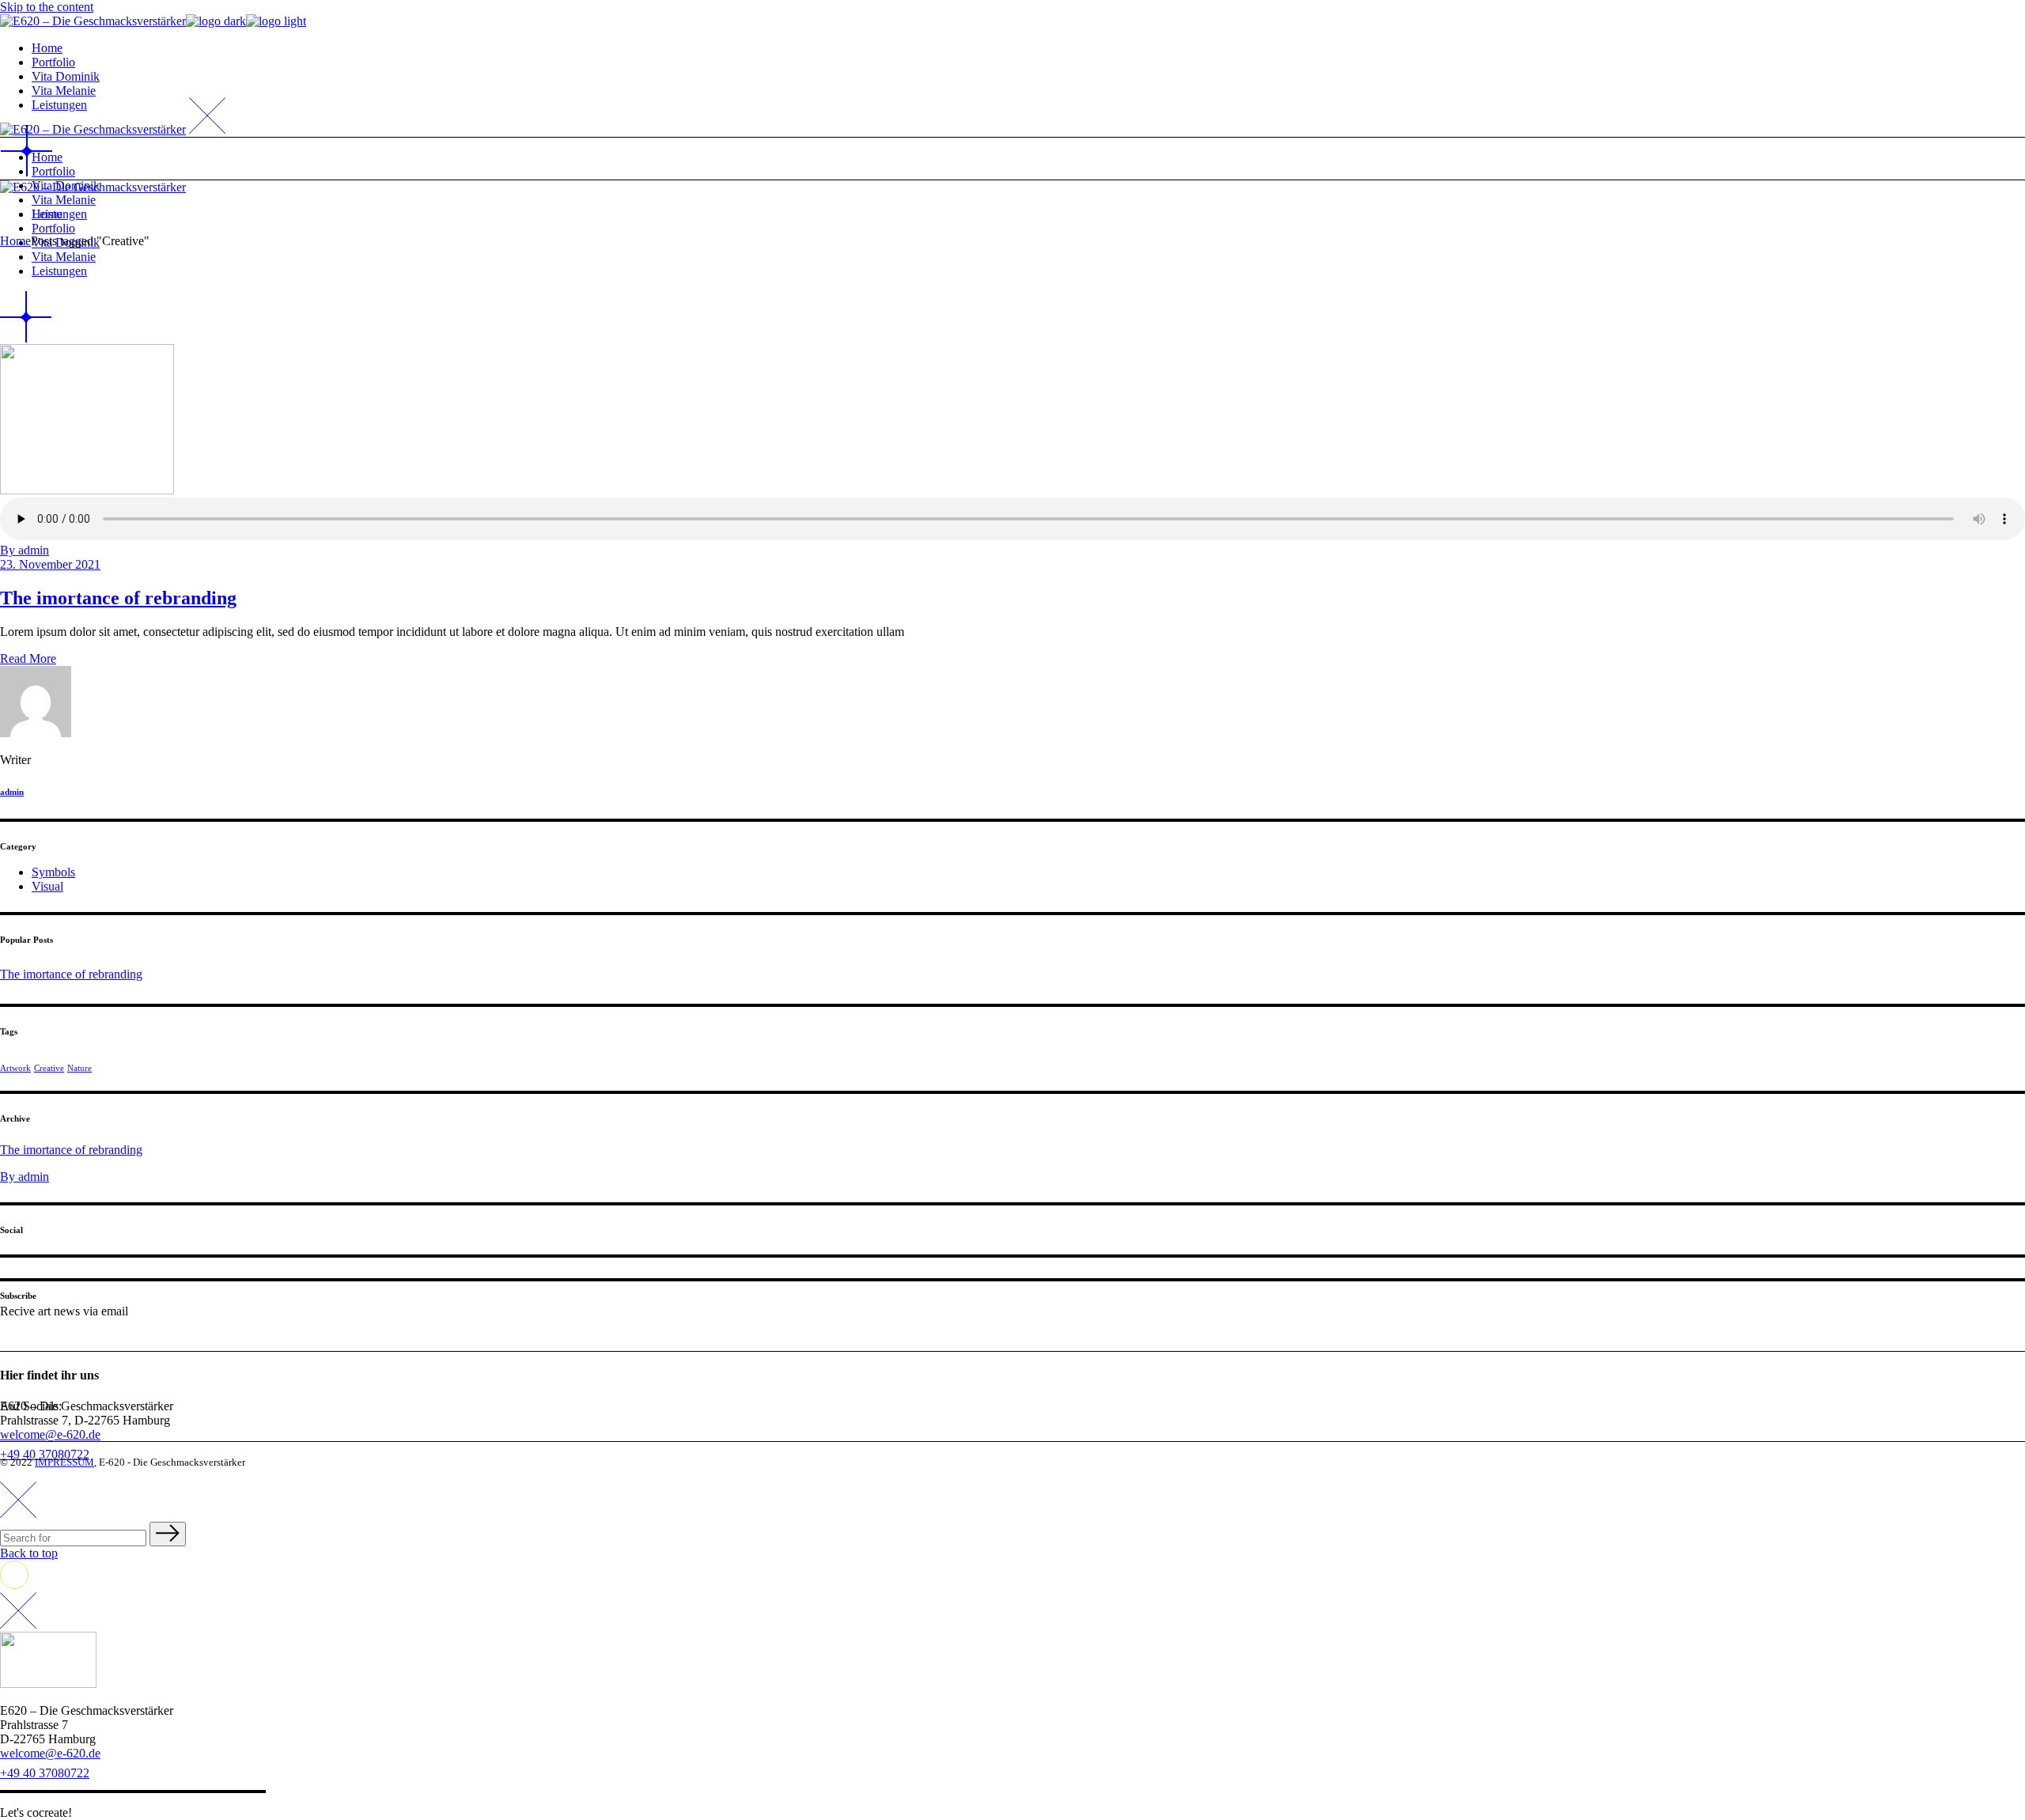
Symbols (53, 872)
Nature (79, 1068)
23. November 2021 (50, 564)
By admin (25, 550)
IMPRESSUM (64, 1462)
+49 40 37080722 (45, 1773)
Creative (49, 1068)
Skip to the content (47, 7)
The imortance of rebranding (118, 598)
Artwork (15, 1068)
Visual (47, 886)
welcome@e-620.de (50, 1434)
